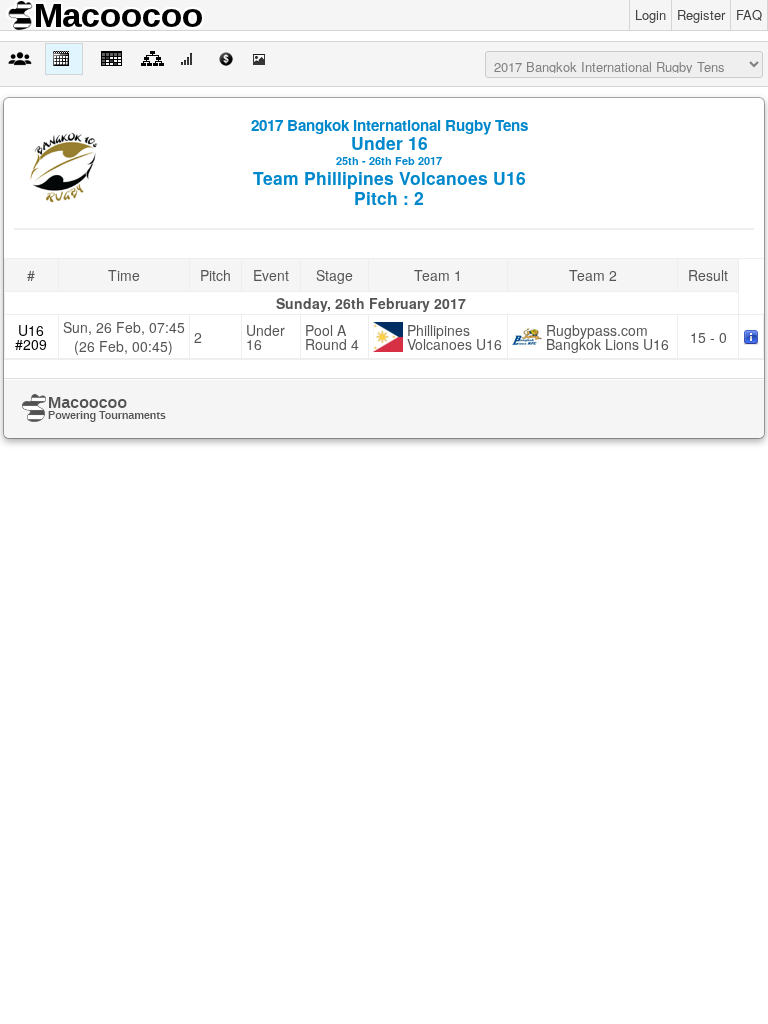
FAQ (749, 14)
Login (650, 14)
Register (701, 14)
